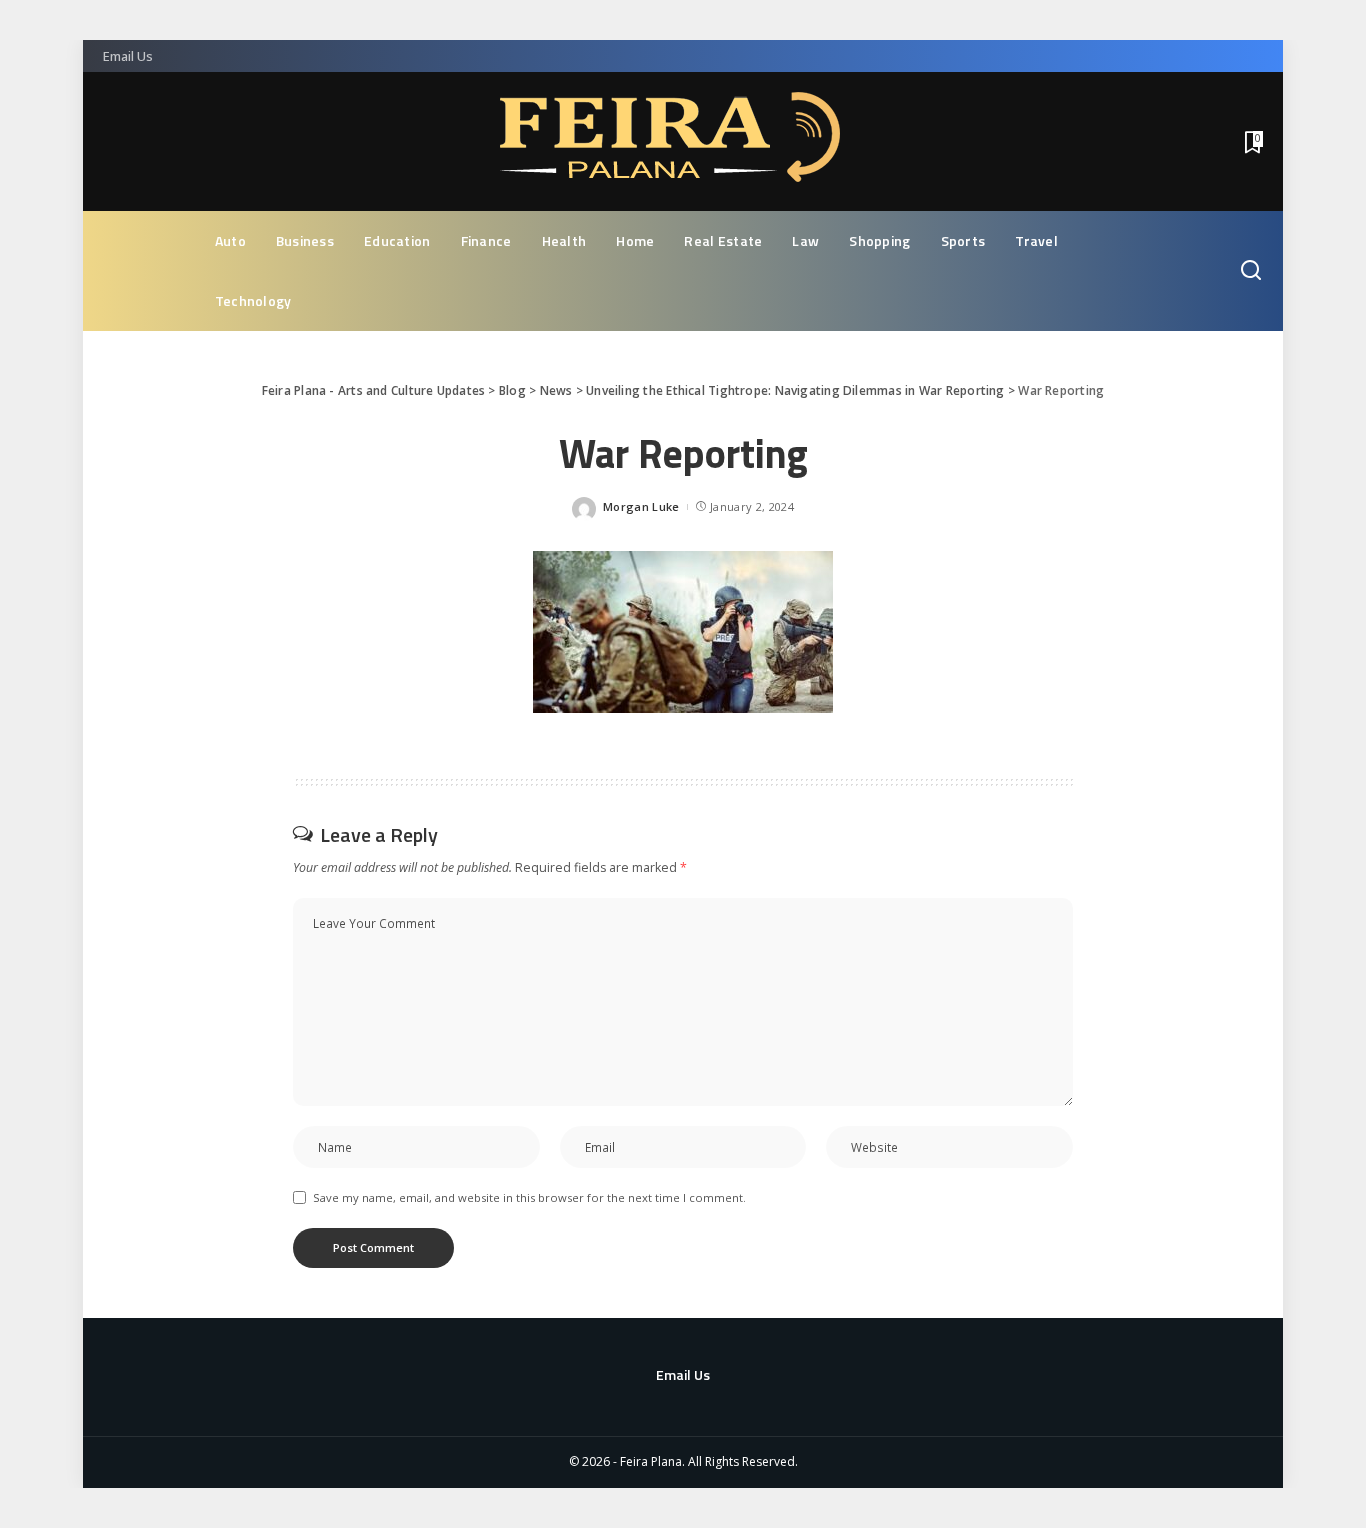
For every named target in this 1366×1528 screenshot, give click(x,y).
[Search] (1251, 271)
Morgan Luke (641, 506)
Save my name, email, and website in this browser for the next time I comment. (529, 1197)
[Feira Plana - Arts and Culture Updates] (683, 141)
